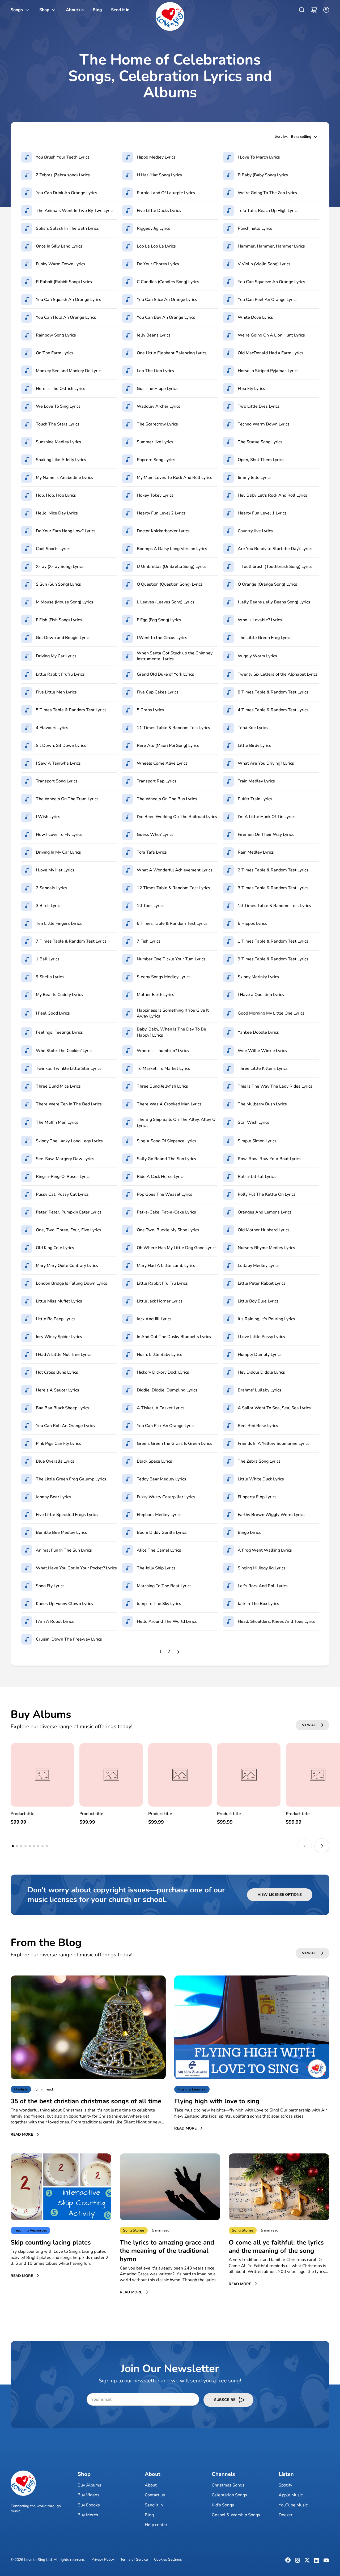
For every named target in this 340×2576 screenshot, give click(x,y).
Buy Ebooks (89, 2505)
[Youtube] (326, 2562)
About (151, 2485)
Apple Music (291, 2495)
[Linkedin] (317, 2562)
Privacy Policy (103, 2559)
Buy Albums (89, 2485)
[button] (314, 10)
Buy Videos (88, 2495)
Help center (156, 2525)
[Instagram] (297, 2562)
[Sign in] (325, 10)
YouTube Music (293, 2505)
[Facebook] (288, 2562)
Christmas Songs (228, 2485)
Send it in (154, 2505)
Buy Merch (88, 2515)
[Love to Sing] (170, 16)
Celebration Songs (229, 2495)
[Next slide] (322, 1846)
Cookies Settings (168, 2559)
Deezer (286, 2515)
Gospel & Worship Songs (236, 2515)
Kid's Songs (223, 2505)
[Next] (178, 1652)
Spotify (285, 2485)
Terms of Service (134, 2559)
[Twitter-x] (307, 2562)
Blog (149, 2515)
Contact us (155, 2495)
